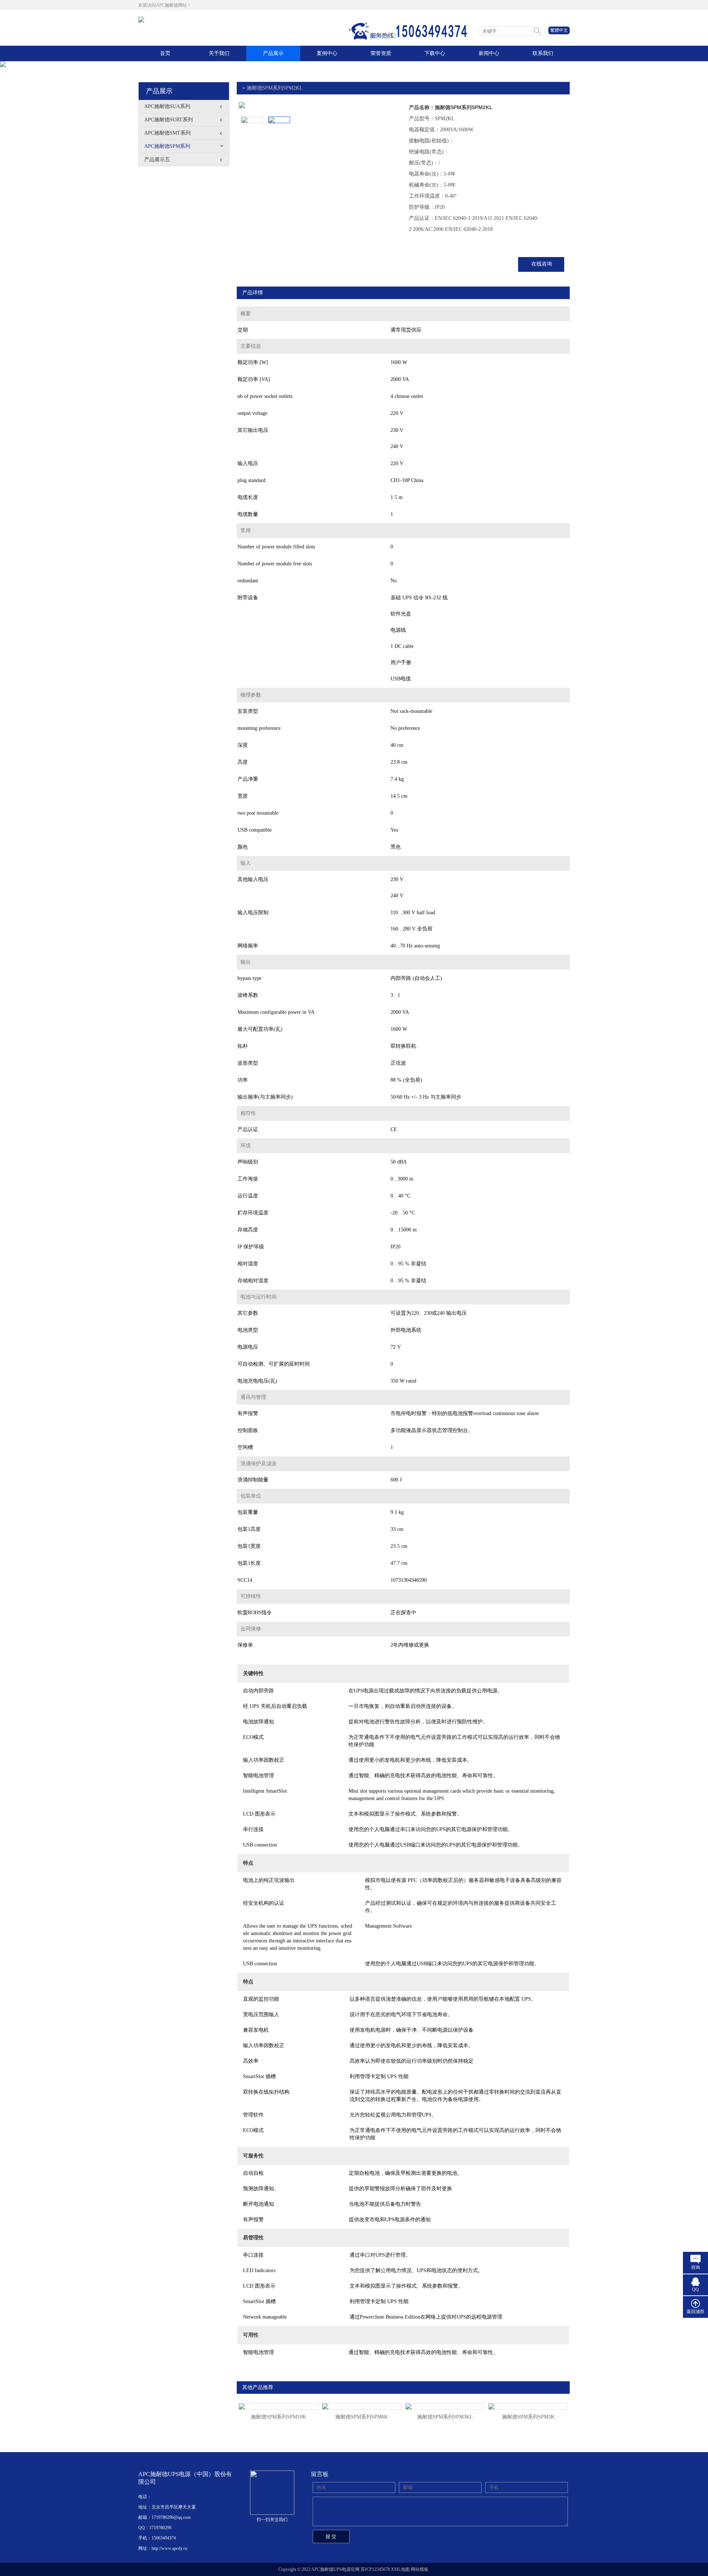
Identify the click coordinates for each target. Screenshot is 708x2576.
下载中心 (435, 53)
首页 (165, 53)
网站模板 (420, 2569)
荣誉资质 (381, 53)
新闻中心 (489, 53)
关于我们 (219, 53)
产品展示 (273, 53)
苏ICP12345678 (375, 2569)
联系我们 (543, 53)
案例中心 (327, 53)
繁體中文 (559, 30)
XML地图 (400, 2569)
